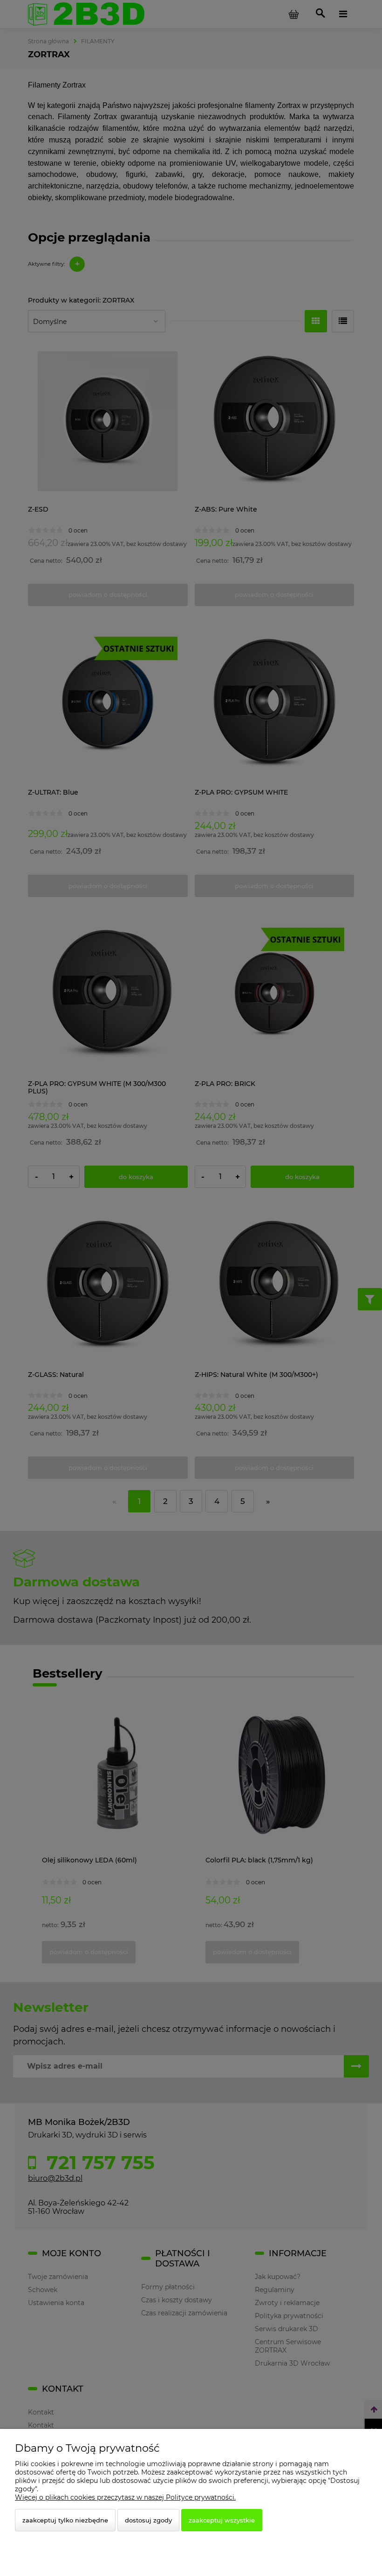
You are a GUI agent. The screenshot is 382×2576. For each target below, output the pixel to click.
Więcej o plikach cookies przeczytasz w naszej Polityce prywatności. (125, 2497)
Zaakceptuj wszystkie (222, 2520)
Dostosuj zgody (148, 2520)
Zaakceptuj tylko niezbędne (65, 2520)
